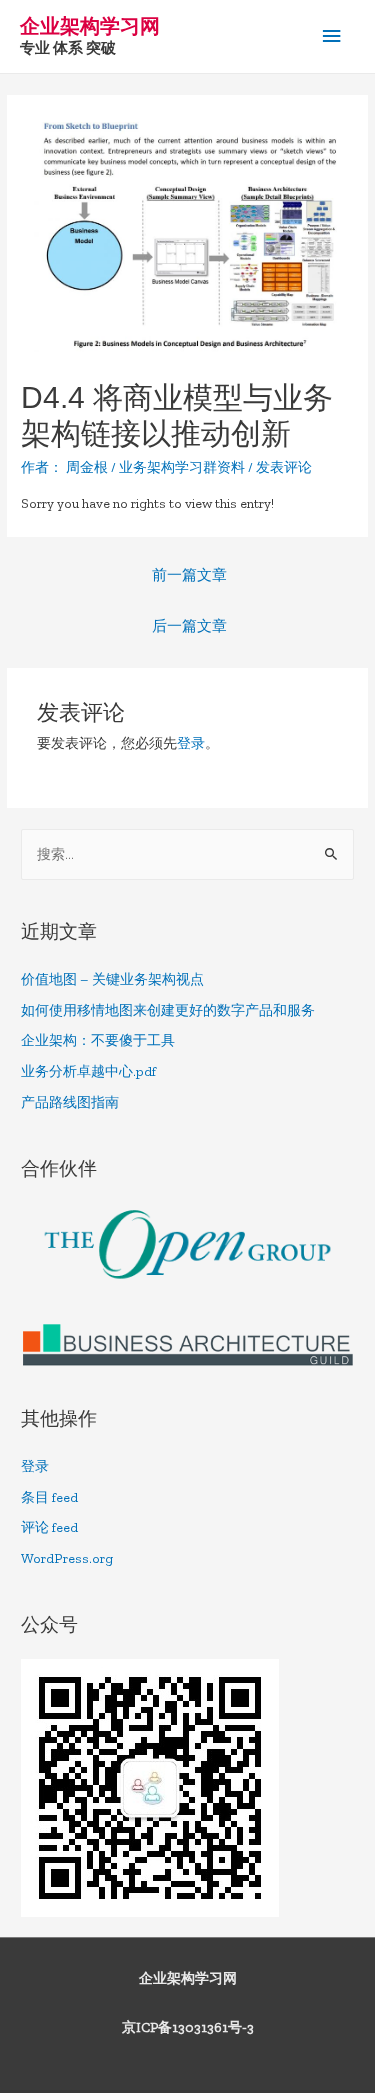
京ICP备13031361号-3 (188, 2027)
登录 (191, 743)
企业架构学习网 (90, 26)
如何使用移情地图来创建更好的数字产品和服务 (168, 1010)
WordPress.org (67, 1558)
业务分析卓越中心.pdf (88, 1071)
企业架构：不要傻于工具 (98, 1040)
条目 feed (49, 1497)
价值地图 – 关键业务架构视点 (112, 979)
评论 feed (49, 1527)
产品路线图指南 (70, 1102)
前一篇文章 (189, 575)
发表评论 (284, 467)
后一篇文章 (189, 626)
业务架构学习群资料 (182, 467)
